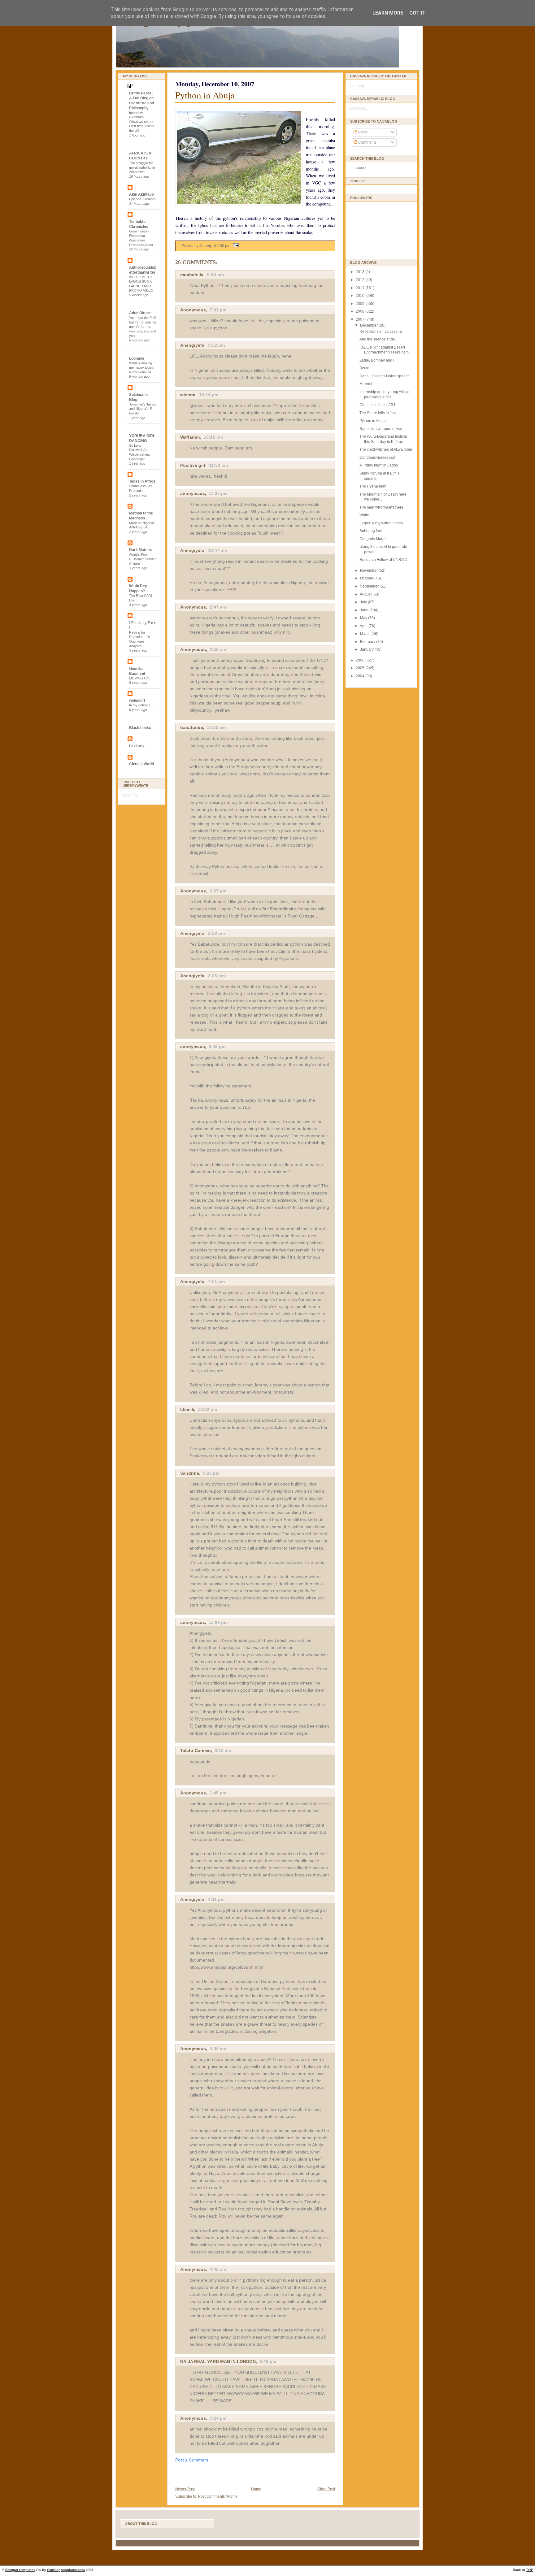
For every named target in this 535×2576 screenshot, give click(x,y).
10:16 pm (213, 437)
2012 (361, 280)
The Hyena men (373, 486)
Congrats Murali (373, 539)
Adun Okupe (140, 313)
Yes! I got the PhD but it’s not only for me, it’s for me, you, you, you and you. (143, 327)
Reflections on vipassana (381, 332)
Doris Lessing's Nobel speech (385, 376)
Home (256, 2489)
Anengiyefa (192, 345)
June (365, 610)
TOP (530, 2570)
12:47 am (217, 550)
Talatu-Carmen (196, 1750)
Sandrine (190, 1473)
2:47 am (218, 607)
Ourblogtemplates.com (66, 2570)
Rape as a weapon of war (381, 429)
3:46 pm (217, 1047)
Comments (367, 142)
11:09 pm (218, 1622)
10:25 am (216, 727)
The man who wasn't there (381, 507)
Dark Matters (141, 550)
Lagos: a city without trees (381, 523)
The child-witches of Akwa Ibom (386, 449)
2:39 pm (216, 933)
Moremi (366, 384)
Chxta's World (141, 764)
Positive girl (193, 465)
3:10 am (223, 1750)
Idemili (187, 1409)
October (367, 578)
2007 (361, 319)
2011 (361, 288)
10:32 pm (207, 1409)
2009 (361, 304)
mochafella (192, 275)
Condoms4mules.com (378, 458)
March (366, 634)
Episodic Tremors (142, 199)
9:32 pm (216, 345)
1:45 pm (218, 1793)
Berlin (364, 368)
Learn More (388, 13)
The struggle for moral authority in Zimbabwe (142, 167)
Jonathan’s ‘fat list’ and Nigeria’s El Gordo (143, 409)
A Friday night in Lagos (379, 465)
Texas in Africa (142, 481)
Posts (362, 132)
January (367, 649)
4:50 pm (224, 246)
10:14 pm (209, 395)
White (364, 515)
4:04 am (218, 2049)
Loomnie (137, 358)
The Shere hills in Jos (378, 413)
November (369, 570)
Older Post (326, 2489)
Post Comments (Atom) (217, 2496)
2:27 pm (218, 891)
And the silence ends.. (378, 339)
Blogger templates (20, 2570)
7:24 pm (218, 2418)
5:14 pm (215, 275)
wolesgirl (137, 700)
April (364, 626)
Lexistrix (137, 746)
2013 (361, 272)
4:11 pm (216, 1899)
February (368, 642)
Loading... (131, 795)
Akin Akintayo (141, 194)
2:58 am (218, 649)
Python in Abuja (205, 95)
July (364, 602)
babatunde (192, 727)
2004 (361, 676)
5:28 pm (211, 1473)
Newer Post (185, 2489)
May (364, 618)
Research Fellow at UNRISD (383, 560)
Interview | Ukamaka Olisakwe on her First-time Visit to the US (142, 122)
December (369, 325)
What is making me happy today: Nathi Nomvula (142, 368)
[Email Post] (235, 246)
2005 (361, 668)
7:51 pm (216, 1281)
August (366, 594)
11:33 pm (218, 465)
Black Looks (140, 728)
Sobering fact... (372, 531)
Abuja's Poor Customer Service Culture (143, 559)
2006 (361, 660)
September (370, 586)
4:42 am (218, 2269)
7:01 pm (218, 310)
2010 (361, 296)
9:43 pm (268, 2361)
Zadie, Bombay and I (377, 360)
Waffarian (190, 437)
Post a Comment (192, 2460)
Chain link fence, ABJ (377, 405)
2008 (361, 311)
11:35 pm (218, 493)
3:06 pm (216, 976)
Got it (417, 13)
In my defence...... (143, 705)
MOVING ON (139, 678)
